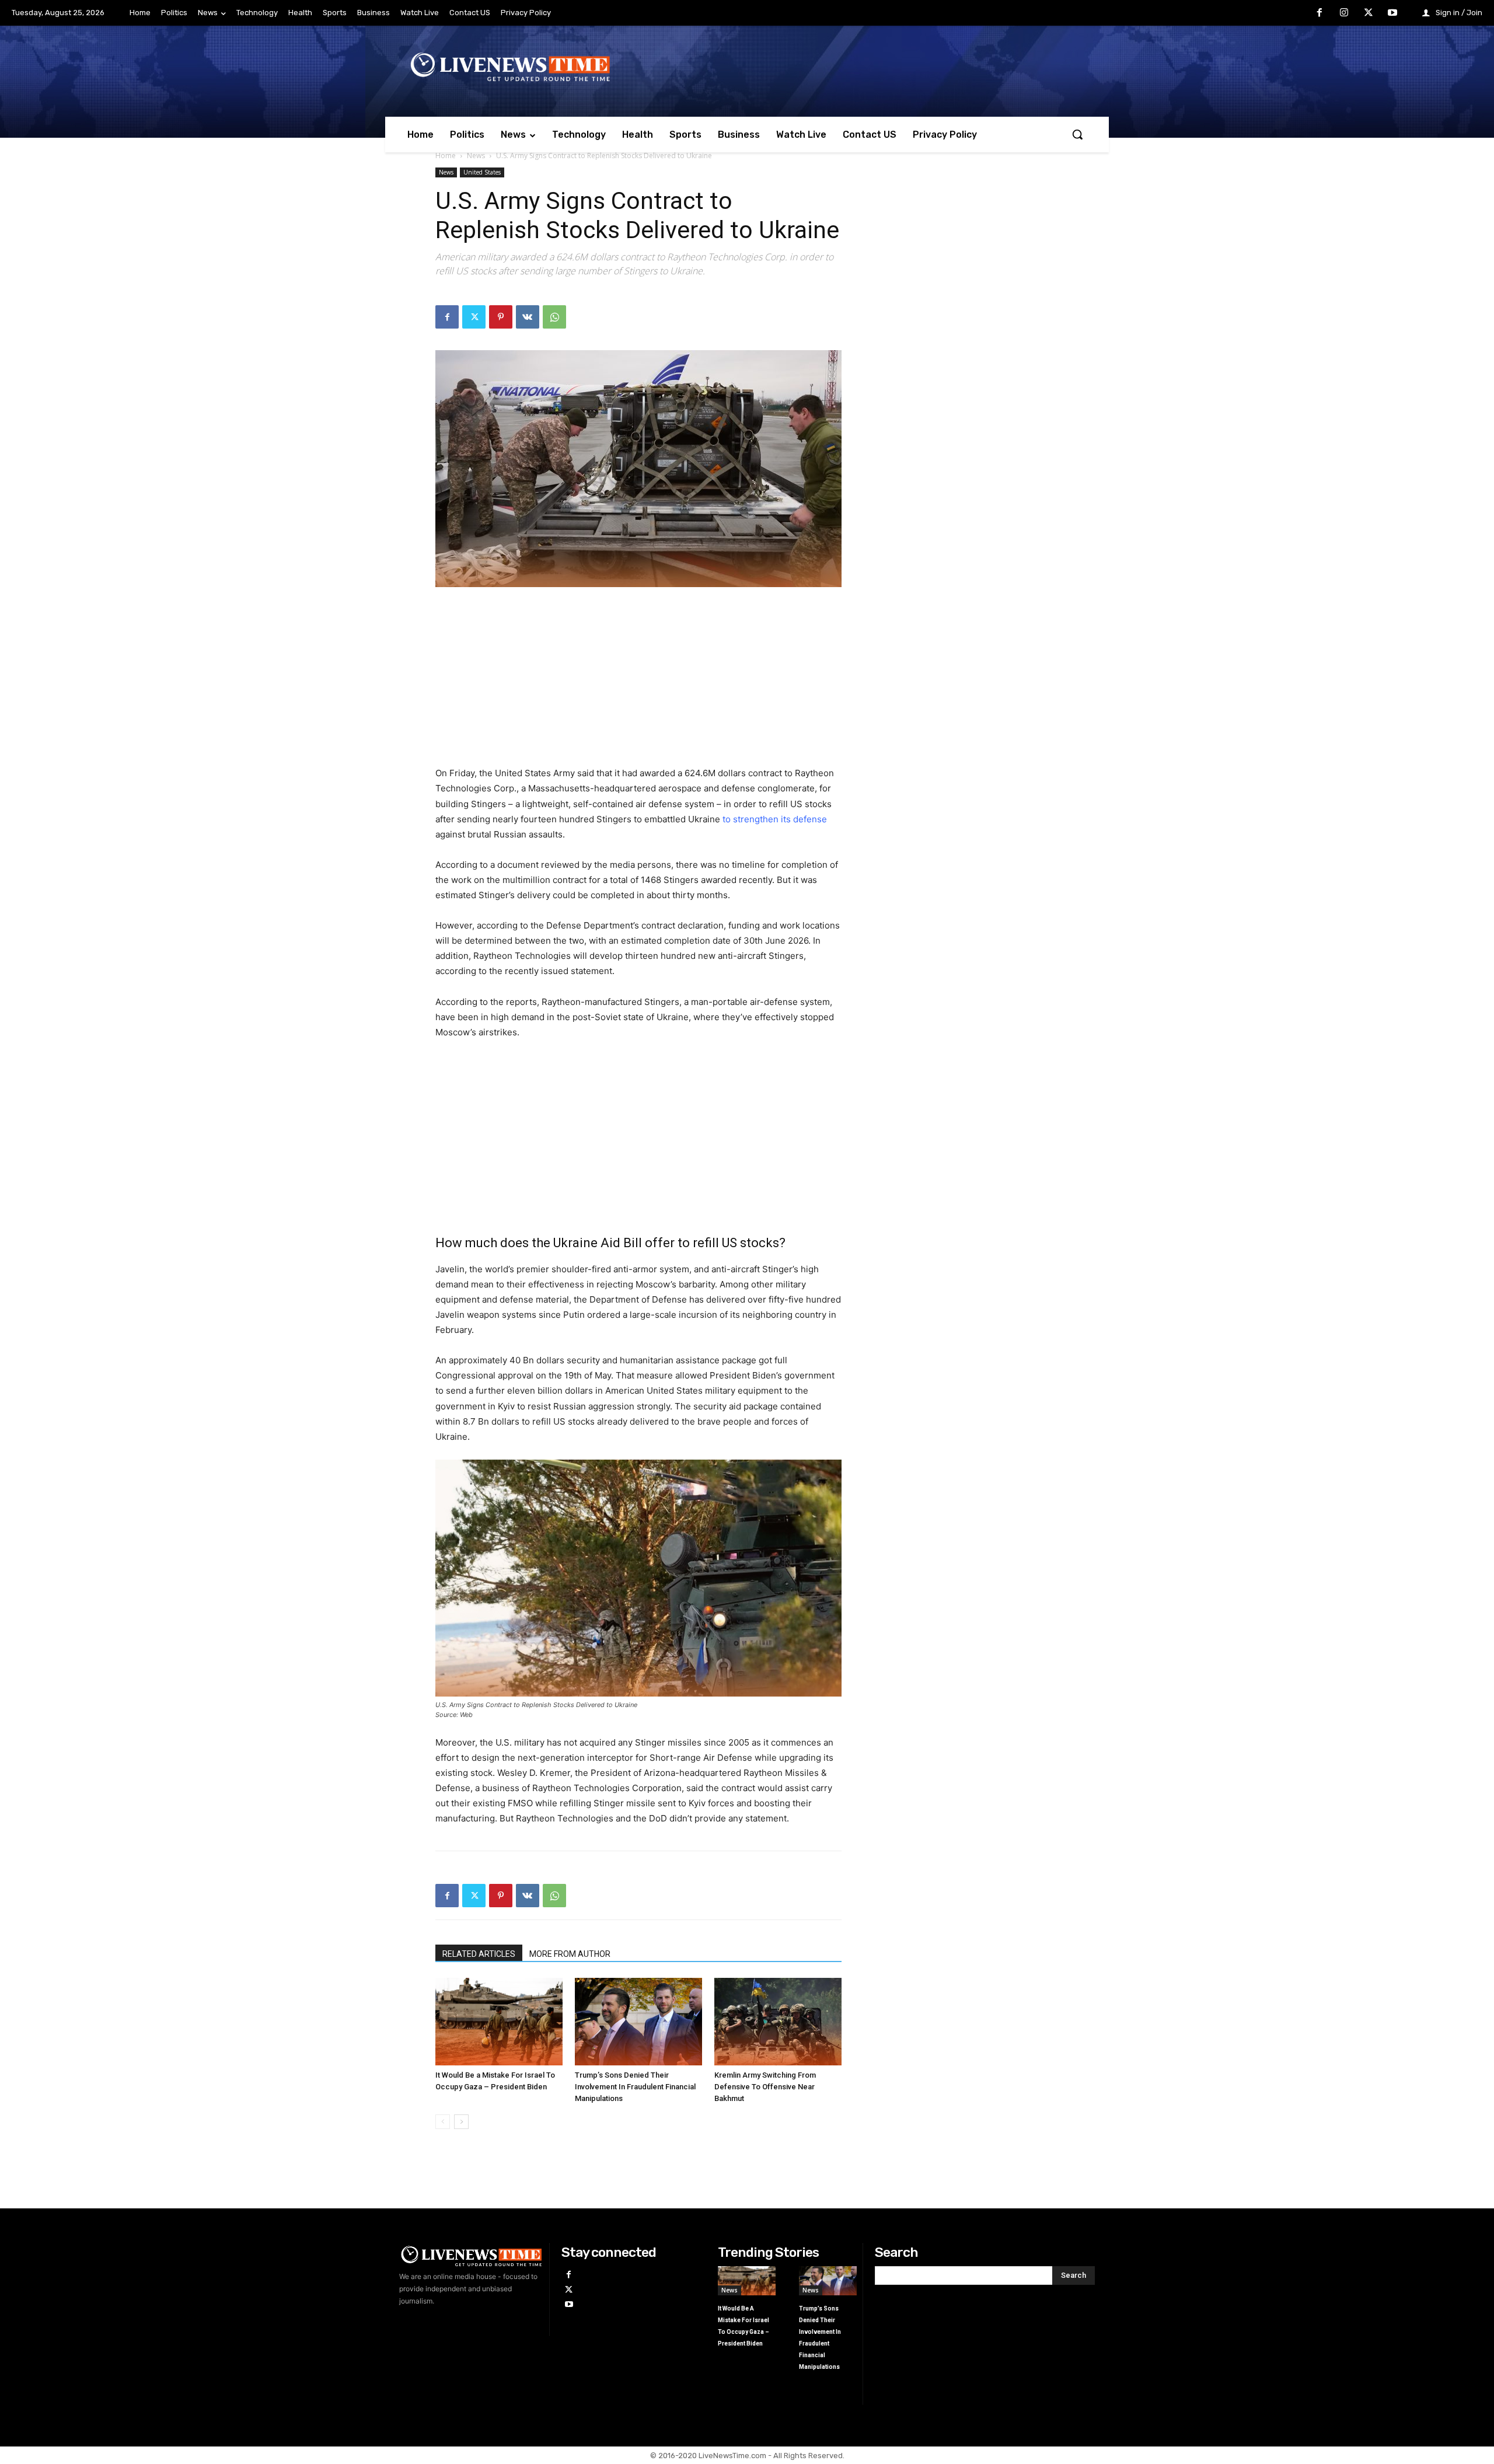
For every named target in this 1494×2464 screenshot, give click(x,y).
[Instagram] (1344, 13)
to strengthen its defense (775, 819)
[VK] (528, 317)
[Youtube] (1392, 13)
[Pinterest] (501, 317)
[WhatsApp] (554, 317)
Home (446, 156)
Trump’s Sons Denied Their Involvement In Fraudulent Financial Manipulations (635, 2087)
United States (482, 172)
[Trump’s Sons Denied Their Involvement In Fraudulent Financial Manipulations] (638, 2022)
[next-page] (461, 2122)
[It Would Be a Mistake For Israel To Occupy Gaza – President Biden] (499, 2022)
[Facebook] (1320, 13)
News (476, 156)
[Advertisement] (638, 684)
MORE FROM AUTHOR (570, 1954)
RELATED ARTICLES (479, 1954)
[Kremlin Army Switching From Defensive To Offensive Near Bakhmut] (778, 2022)
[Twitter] (1369, 13)
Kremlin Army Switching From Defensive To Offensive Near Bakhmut (765, 2087)
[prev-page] (443, 2122)
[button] (1077, 134)
